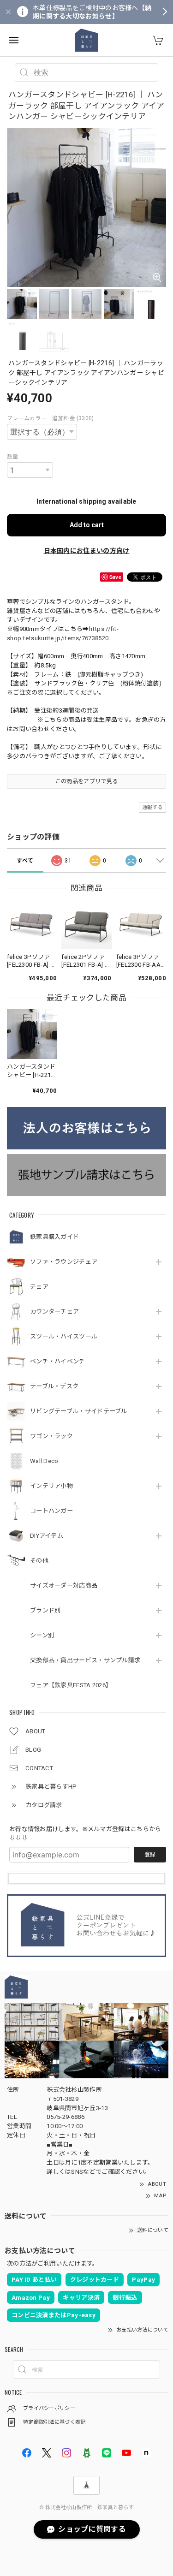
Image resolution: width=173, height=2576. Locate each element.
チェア (39, 1287)
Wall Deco (44, 1461)
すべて (25, 861)
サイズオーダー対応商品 (64, 1585)
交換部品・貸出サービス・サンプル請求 (85, 1660)
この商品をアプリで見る (86, 781)
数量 (13, 457)
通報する (152, 807)
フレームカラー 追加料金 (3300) (51, 418)
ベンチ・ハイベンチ (58, 1361)
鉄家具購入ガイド (54, 1237)
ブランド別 (45, 1610)
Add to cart (87, 525)
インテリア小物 (51, 1486)
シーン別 (42, 1635)
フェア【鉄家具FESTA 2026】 (71, 1685)
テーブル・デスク (54, 1386)
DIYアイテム (47, 1536)
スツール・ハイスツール (64, 1336)
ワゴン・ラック (51, 1436)
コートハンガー (51, 1511)
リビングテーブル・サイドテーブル (79, 1411)
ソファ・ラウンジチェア (64, 1262)
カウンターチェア (54, 1312)
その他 (39, 1561)
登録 (150, 1855)
